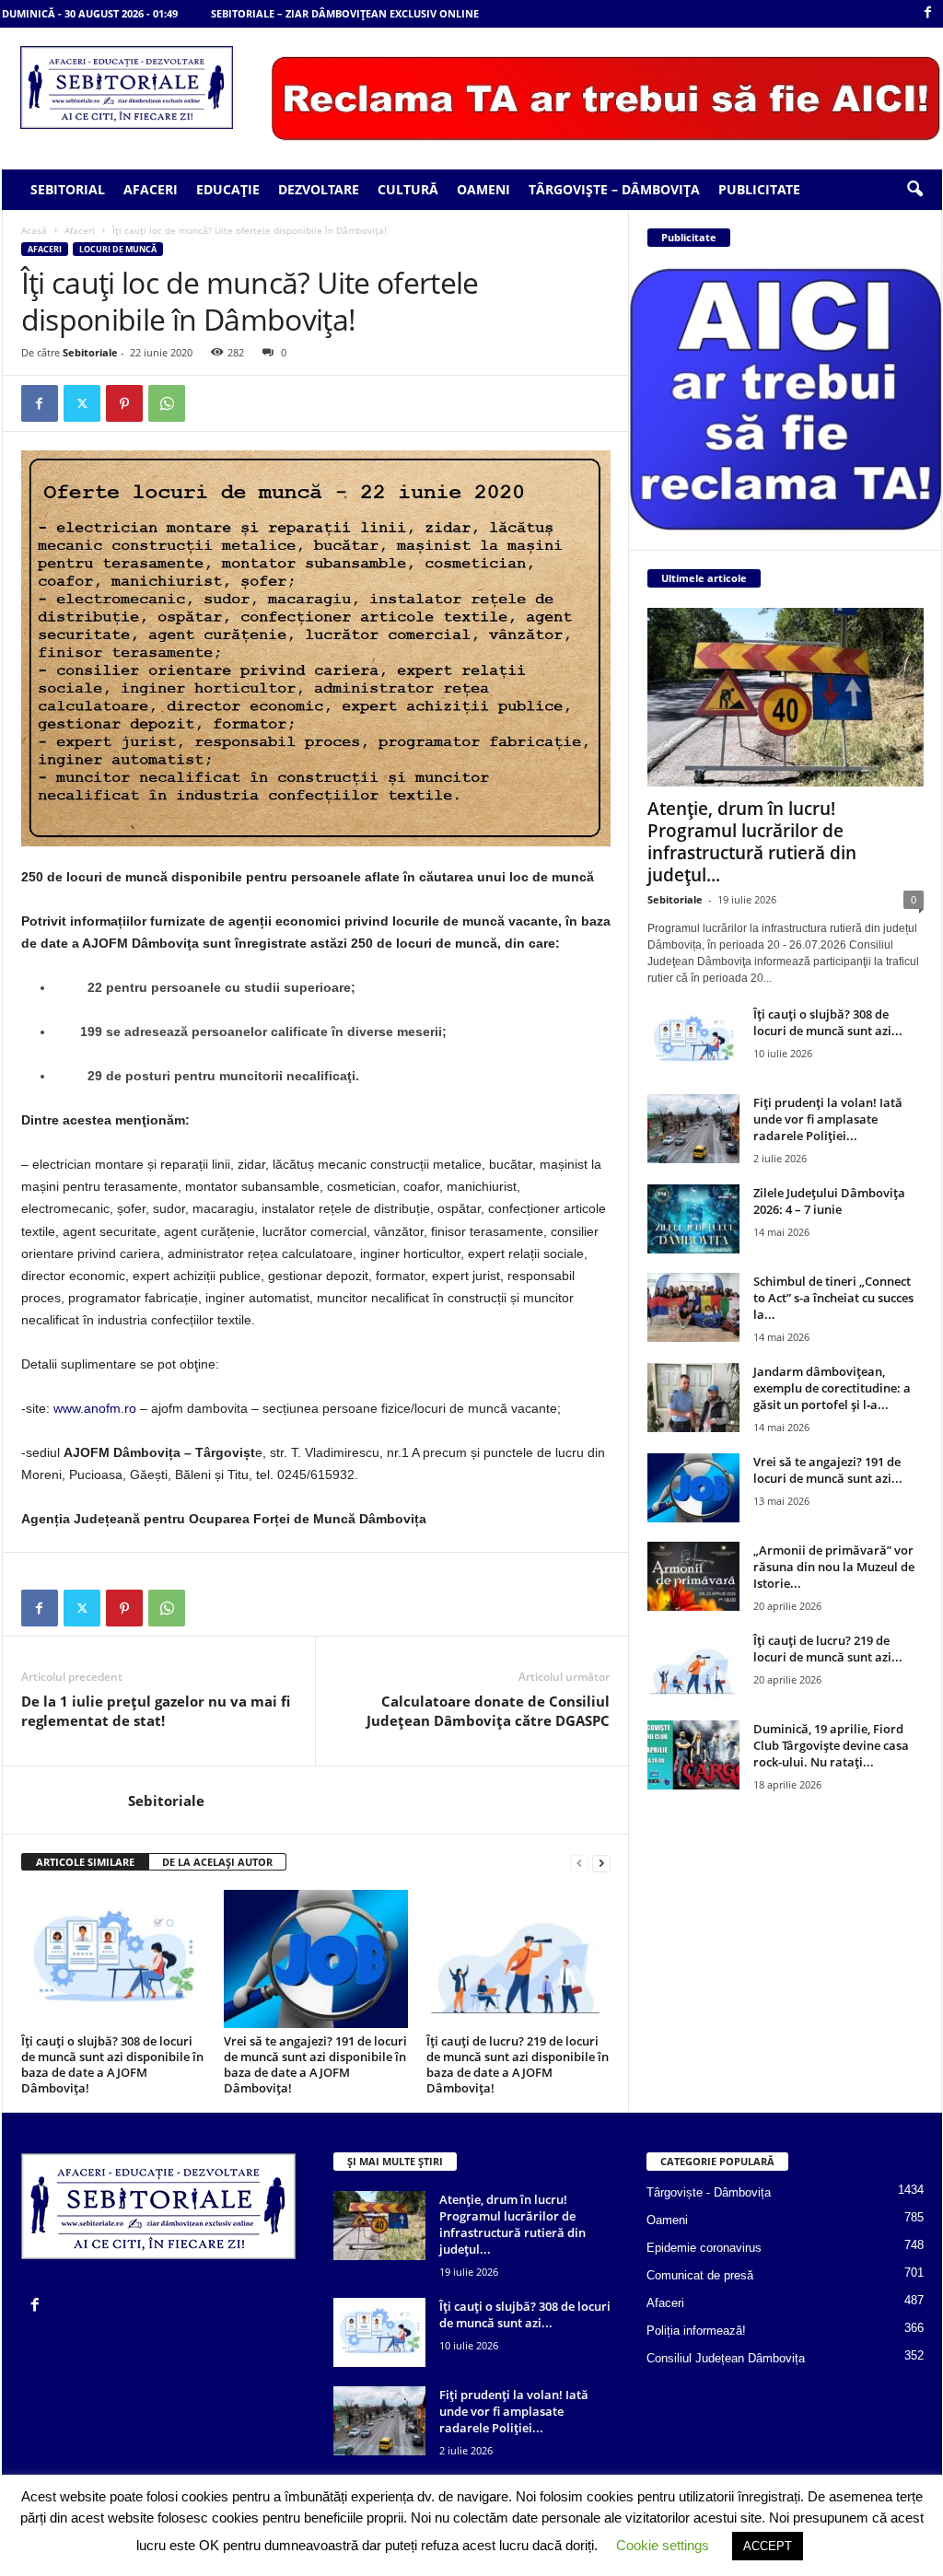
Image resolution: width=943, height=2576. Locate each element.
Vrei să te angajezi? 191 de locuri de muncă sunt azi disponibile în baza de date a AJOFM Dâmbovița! (315, 2064)
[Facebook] (928, 13)
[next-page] (601, 1863)
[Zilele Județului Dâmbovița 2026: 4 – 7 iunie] (693, 1219)
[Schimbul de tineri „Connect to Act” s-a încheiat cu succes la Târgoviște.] (693, 1307)
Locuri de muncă (118, 249)
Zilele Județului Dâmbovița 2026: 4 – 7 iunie (829, 1201)
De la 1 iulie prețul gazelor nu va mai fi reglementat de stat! (156, 1711)
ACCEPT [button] (768, 2546)
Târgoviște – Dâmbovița (614, 189)
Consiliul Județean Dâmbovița (726, 2358)
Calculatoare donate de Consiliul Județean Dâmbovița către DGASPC (488, 1711)
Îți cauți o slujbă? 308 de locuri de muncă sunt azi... (828, 1022)
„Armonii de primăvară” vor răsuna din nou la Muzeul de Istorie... (834, 1567)
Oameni (483, 189)
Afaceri (151, 189)
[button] (914, 190)
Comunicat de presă (700, 2275)
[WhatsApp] (167, 403)
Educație (228, 189)
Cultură (408, 189)
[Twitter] (82, 403)
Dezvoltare (319, 189)
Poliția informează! (696, 2331)
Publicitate (759, 189)
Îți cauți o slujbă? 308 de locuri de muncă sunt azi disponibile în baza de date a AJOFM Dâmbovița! (112, 2064)
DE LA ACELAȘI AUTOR (217, 1862)
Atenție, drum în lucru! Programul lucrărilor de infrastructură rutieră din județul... (752, 842)
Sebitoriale (90, 352)
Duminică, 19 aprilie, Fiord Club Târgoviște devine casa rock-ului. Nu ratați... (831, 1745)
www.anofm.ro (95, 1408)
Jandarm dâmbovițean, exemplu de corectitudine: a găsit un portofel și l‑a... (832, 1388)
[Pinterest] (124, 403)
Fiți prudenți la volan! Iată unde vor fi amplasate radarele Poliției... (828, 1119)
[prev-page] (579, 1863)
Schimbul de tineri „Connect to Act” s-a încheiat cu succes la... (833, 1298)
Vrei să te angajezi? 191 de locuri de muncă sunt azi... (828, 1470)
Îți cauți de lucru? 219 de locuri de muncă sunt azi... (828, 1649)
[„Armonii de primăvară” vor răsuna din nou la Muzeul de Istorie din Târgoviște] (693, 1576)
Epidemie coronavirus (704, 2248)
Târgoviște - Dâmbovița (709, 2192)
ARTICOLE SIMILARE (85, 1862)
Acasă (34, 230)
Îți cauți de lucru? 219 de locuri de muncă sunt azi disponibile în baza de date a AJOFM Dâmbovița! (518, 2064)
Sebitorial (68, 189)
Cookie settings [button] (663, 2545)
